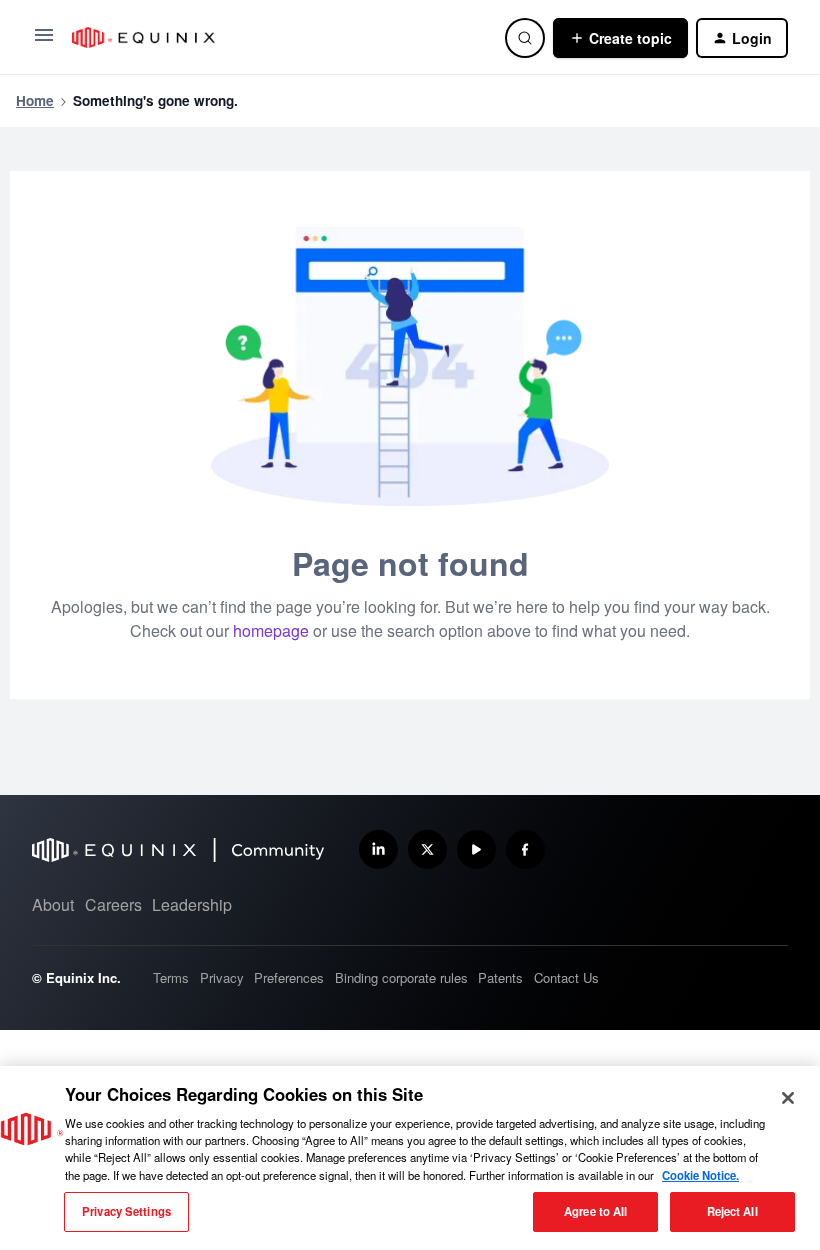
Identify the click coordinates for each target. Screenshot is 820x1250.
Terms (171, 977)
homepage (271, 630)
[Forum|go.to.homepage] (276, 37)
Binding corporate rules (401, 977)
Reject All (732, 1211)
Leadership (192, 904)
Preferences (289, 977)
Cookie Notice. (700, 1175)
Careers (113, 904)
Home (35, 100)
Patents (500, 977)
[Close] (788, 1098)
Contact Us (566, 977)
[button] (44, 41)
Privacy (222, 977)
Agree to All (595, 1211)
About (53, 904)
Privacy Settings (126, 1211)
